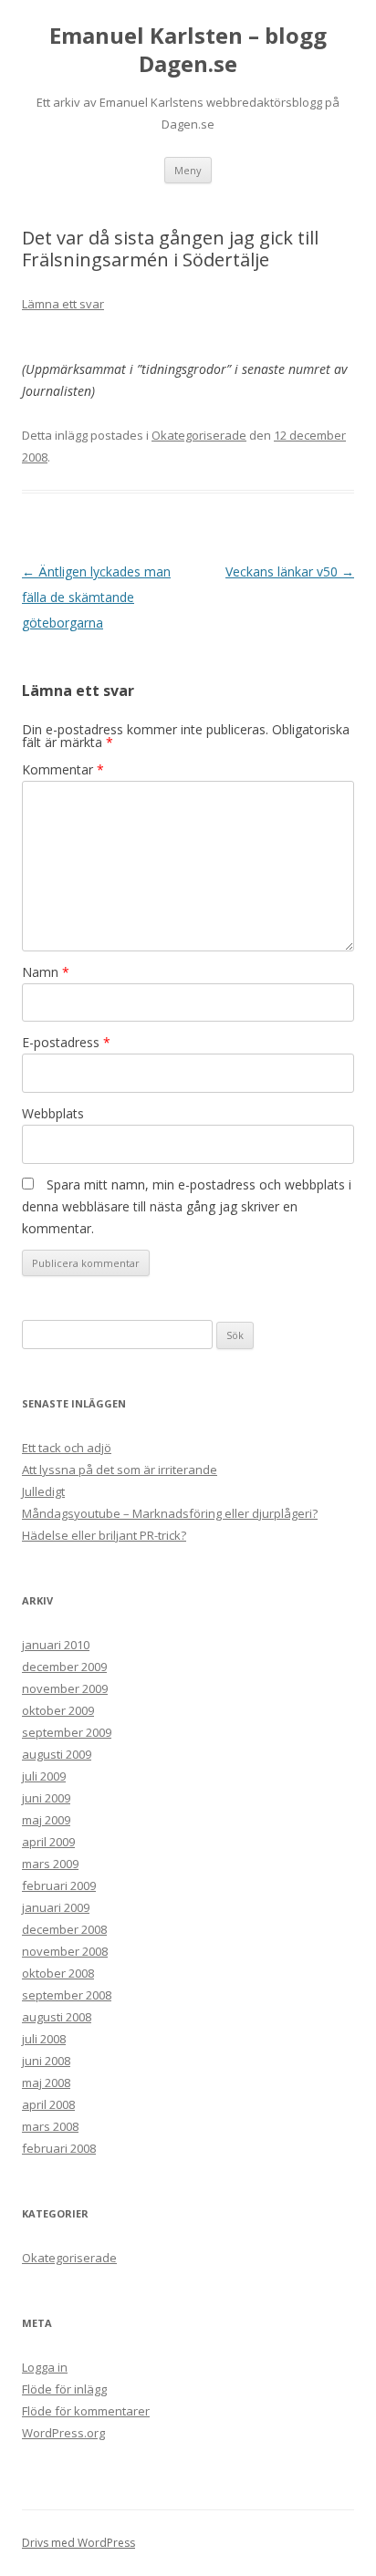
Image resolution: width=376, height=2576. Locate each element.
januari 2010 (56, 1645)
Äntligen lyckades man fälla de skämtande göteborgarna (96, 597)
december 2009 (64, 1667)
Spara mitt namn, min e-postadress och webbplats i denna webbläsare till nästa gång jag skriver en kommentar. (187, 1206)
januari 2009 (56, 1907)
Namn (46, 972)
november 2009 (65, 1688)
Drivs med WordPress (78, 2543)
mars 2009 (50, 1864)
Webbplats (53, 1113)
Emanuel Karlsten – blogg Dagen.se (188, 50)
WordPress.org (63, 2433)
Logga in (45, 2367)
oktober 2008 (58, 1973)
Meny (188, 170)
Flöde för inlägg (64, 2389)
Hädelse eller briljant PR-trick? (104, 1535)
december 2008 (64, 1929)
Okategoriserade (199, 435)
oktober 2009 (58, 1710)
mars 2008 (50, 2126)
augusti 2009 (57, 1754)
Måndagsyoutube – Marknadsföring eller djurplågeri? (170, 1513)
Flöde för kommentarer (86, 2411)
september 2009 (67, 1732)
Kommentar (63, 769)
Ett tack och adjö (67, 1448)
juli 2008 (44, 2039)
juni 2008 (46, 2061)
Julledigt (43, 1491)
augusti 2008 (57, 2017)
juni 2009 (46, 1798)
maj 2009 (46, 1820)
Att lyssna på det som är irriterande (120, 1470)
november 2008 (65, 1951)
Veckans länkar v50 (290, 571)
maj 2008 (46, 2083)
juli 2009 (44, 1776)
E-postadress (66, 1042)
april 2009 (48, 1842)
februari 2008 (59, 2148)
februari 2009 (59, 1885)
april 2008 (48, 2104)
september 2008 (67, 1995)
